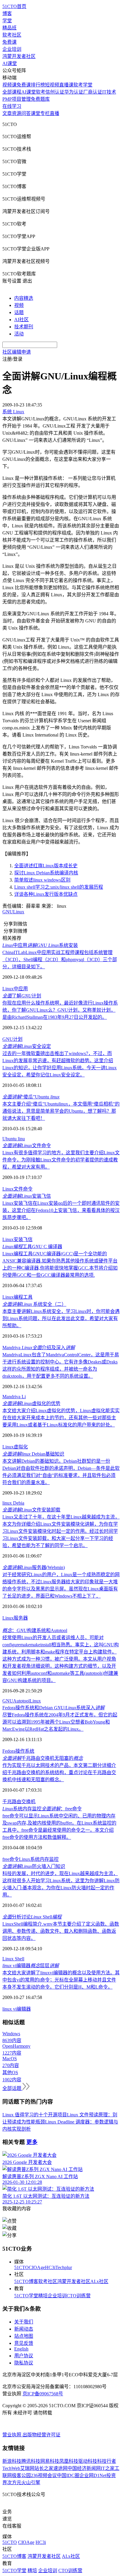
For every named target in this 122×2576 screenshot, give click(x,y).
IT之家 (108, 2468)
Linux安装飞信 (17, 1239)
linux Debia (13, 1503)
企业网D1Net (93, 2475)
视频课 (9, 85)
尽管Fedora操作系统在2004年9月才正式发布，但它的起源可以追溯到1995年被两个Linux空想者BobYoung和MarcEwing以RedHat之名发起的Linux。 (60, 1722)
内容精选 (24, 298)
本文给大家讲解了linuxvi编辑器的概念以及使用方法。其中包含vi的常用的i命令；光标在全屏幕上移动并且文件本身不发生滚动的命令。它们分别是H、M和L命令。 (61, 1980)
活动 (19, 334)
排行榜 (38, 85)
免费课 (9, 42)
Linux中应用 (15, 989)
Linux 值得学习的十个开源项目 (35, 2115)
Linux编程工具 (17, 1297)
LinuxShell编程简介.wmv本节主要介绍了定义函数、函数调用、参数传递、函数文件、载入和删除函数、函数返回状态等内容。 (61, 1931)
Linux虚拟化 (15, 1447)
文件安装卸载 (31, 1510)
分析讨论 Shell (32, 1917)
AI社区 (21, 320)
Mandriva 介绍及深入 (39, 1348)
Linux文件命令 (17, 1189)
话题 (19, 312)
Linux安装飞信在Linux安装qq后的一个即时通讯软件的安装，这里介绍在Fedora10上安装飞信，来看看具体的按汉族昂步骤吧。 (61, 1210)
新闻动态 (24, 2329)
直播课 (66, 85)
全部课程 (12, 92)
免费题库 (40, 99)
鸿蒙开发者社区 (19, 56)
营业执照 (12, 2435)
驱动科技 (88, 2461)
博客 (7, 14)
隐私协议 (24, 2363)
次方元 (14, 2483)
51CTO (21, 2267)
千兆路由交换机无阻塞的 (43, 1758)
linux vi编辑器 (17, 2009)
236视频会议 (44, 2475)
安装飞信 (27, 1196)
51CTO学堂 (26, 2296)
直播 (54, 113)
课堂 (36, 113)
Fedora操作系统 (18, 1751)
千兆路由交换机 (19, 1802)
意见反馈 (24, 2343)
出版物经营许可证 (41, 2435)
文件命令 (27, 1146)
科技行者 (107, 2461)
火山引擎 (31, 2483)
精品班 (9, 28)
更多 (32, 2142)
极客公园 (21, 2475)
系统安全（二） (34, 1304)
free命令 (11, 1859)
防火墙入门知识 (34, 1866)
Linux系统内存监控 (39, 1859)
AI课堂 (10, 63)
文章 (7, 113)
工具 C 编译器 (32, 1247)
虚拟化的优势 (31, 1403)
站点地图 (24, 2336)
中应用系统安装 (40, 945)
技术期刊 (24, 327)
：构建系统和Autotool (35, 1630)
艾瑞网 (27, 2468)
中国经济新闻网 (84, 2468)
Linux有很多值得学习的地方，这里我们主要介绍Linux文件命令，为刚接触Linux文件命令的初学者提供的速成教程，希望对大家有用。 (61, 1160)
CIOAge (37, 2267)
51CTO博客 (26, 2281)
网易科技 (50, 2461)
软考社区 (12, 35)
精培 (43, 2296)
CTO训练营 (79, 2296)
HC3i (50, 2267)
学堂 (7, 21)
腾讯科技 (31, 2461)
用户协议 (24, 2356)
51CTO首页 (14, 6)
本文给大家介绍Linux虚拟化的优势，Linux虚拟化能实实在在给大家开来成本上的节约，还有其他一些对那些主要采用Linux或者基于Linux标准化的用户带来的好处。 (61, 1418)
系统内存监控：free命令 (42, 1809)
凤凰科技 (69, 2461)
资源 (17, 113)
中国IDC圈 (68, 2475)
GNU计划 (12, 1039)
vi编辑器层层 (31, 1966)
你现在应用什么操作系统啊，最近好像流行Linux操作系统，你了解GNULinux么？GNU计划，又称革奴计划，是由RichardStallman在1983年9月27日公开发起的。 (60, 1010)
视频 (19, 305)
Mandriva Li (14, 1397)
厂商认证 (93, 92)
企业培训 (12, 49)
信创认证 (55, 92)
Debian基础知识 (33, 1454)
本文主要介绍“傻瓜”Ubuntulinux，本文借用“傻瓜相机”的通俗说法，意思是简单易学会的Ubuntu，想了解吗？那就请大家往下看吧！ (61, 1111)
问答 (26, 113)
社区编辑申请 (17, 352)
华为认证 (74, 92)
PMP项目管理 (17, 99)
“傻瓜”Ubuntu (31, 1097)
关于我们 (24, 2322)
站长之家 (44, 2468)
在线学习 (12, 106)
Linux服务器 (15, 1618)
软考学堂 (83, 85)
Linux (19, 912)
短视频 (52, 85)
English (21, 2349)
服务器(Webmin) (34, 1567)
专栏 (45, 113)
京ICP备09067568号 (43, 2394)
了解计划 (22, 996)
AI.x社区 (99, 2281)
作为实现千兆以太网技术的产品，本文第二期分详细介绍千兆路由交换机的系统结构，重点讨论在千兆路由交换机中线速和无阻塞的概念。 (59, 1772)
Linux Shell (13, 1959)
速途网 (60, 2468)
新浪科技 (12, 2461)
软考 (41, 92)
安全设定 (27, 1046)
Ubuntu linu (14, 1139)
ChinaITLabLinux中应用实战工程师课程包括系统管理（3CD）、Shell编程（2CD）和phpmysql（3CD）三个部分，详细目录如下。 (60, 960)
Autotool (21, 1701)
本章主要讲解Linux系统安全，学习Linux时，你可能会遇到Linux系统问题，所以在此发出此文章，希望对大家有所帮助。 (61, 1318)
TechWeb (11, 2468)
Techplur (64, 2267)
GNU (8, 912)
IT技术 (109, 92)
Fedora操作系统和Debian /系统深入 (53, 1708)
